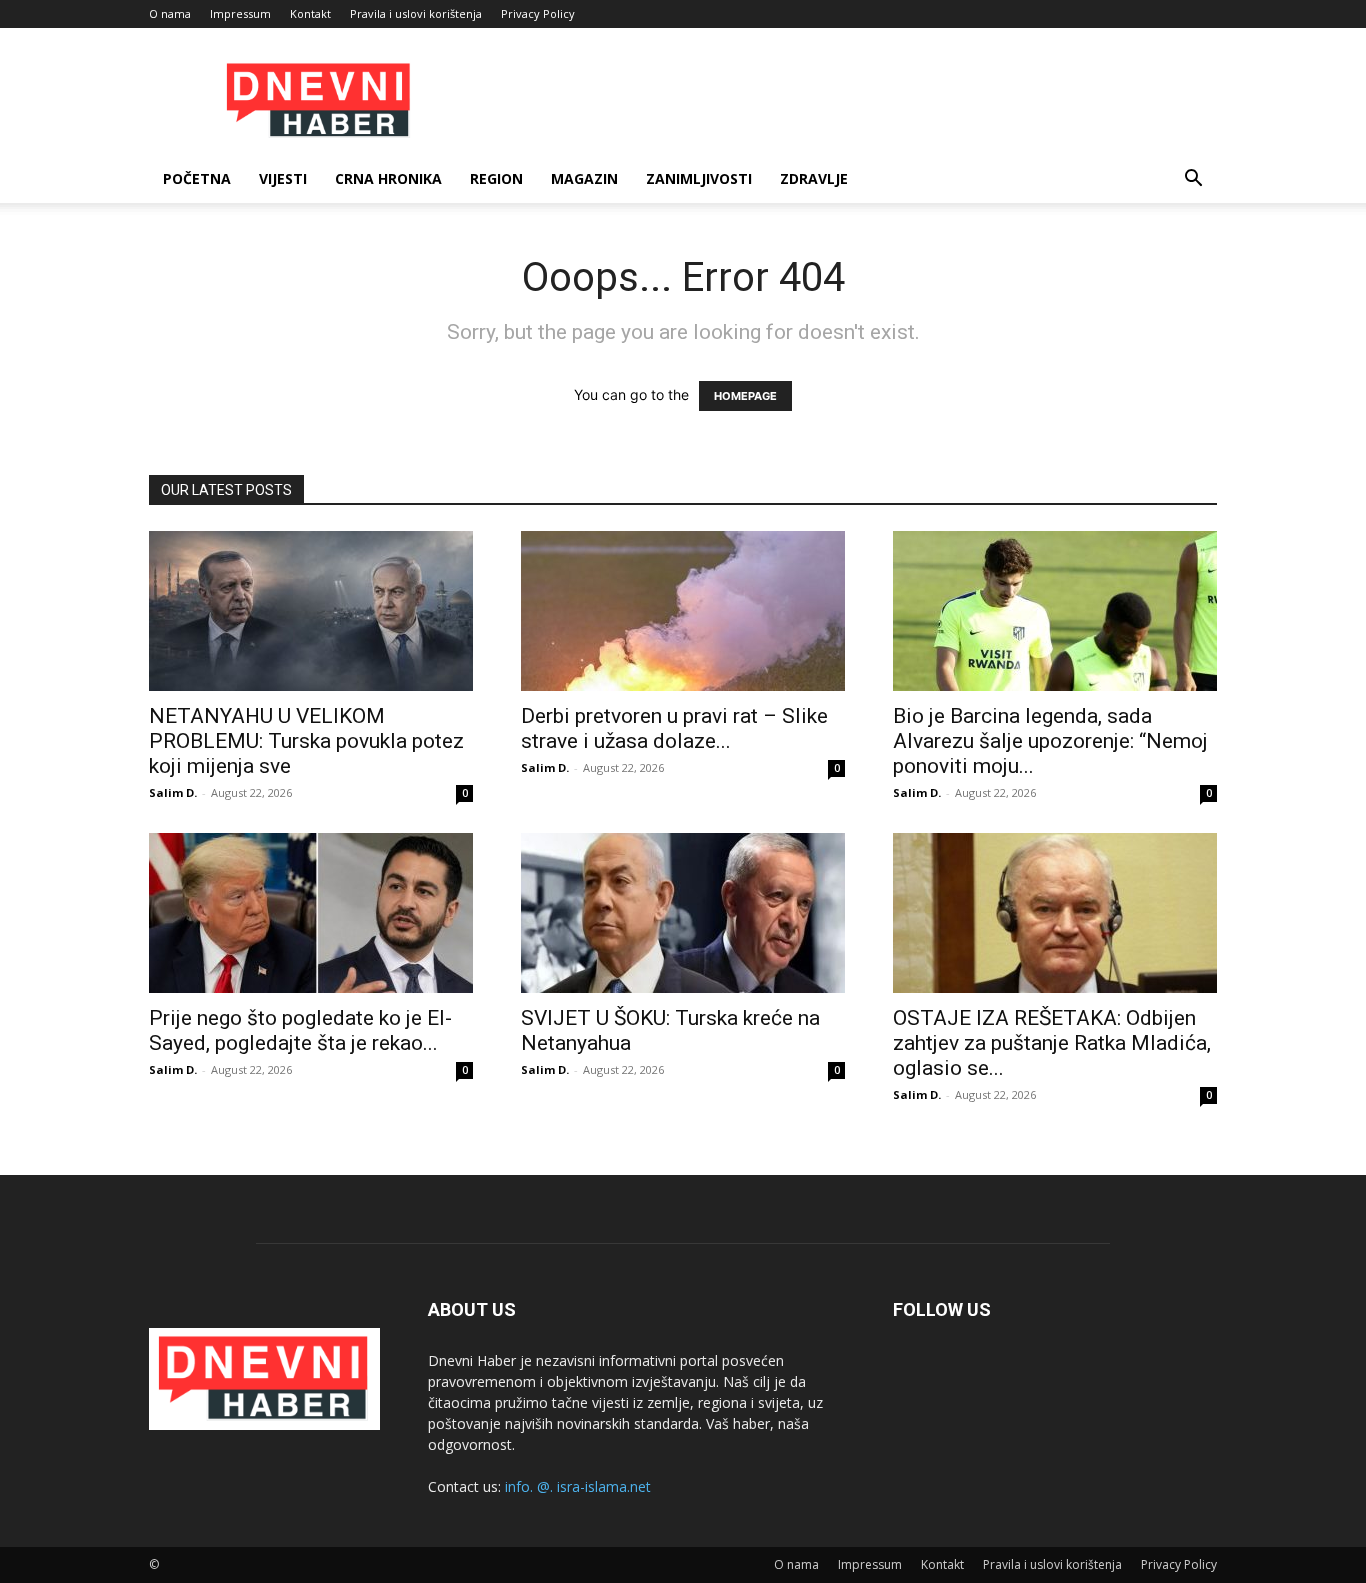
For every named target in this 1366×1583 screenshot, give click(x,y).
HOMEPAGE (745, 396)
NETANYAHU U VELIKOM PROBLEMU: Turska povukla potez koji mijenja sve (306, 741)
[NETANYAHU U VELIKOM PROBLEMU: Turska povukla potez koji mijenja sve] (311, 611)
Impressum (240, 13)
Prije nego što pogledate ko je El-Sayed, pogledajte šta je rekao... (300, 1030)
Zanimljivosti (699, 178)
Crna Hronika (388, 178)
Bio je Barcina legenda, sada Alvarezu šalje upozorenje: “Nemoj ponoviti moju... (1050, 741)
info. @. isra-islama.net (578, 1486)
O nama (170, 13)
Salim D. (173, 792)
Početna (197, 178)
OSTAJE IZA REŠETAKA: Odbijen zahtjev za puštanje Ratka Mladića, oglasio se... (1052, 1043)
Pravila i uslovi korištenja (416, 13)
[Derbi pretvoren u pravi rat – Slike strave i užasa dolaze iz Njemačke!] (683, 611)
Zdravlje (814, 178)
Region (496, 178)
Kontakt (310, 13)
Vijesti (283, 178)
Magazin (584, 178)
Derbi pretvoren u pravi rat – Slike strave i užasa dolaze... (674, 728)
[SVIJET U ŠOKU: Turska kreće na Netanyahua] (683, 913)
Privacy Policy (538, 13)
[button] (1193, 180)
